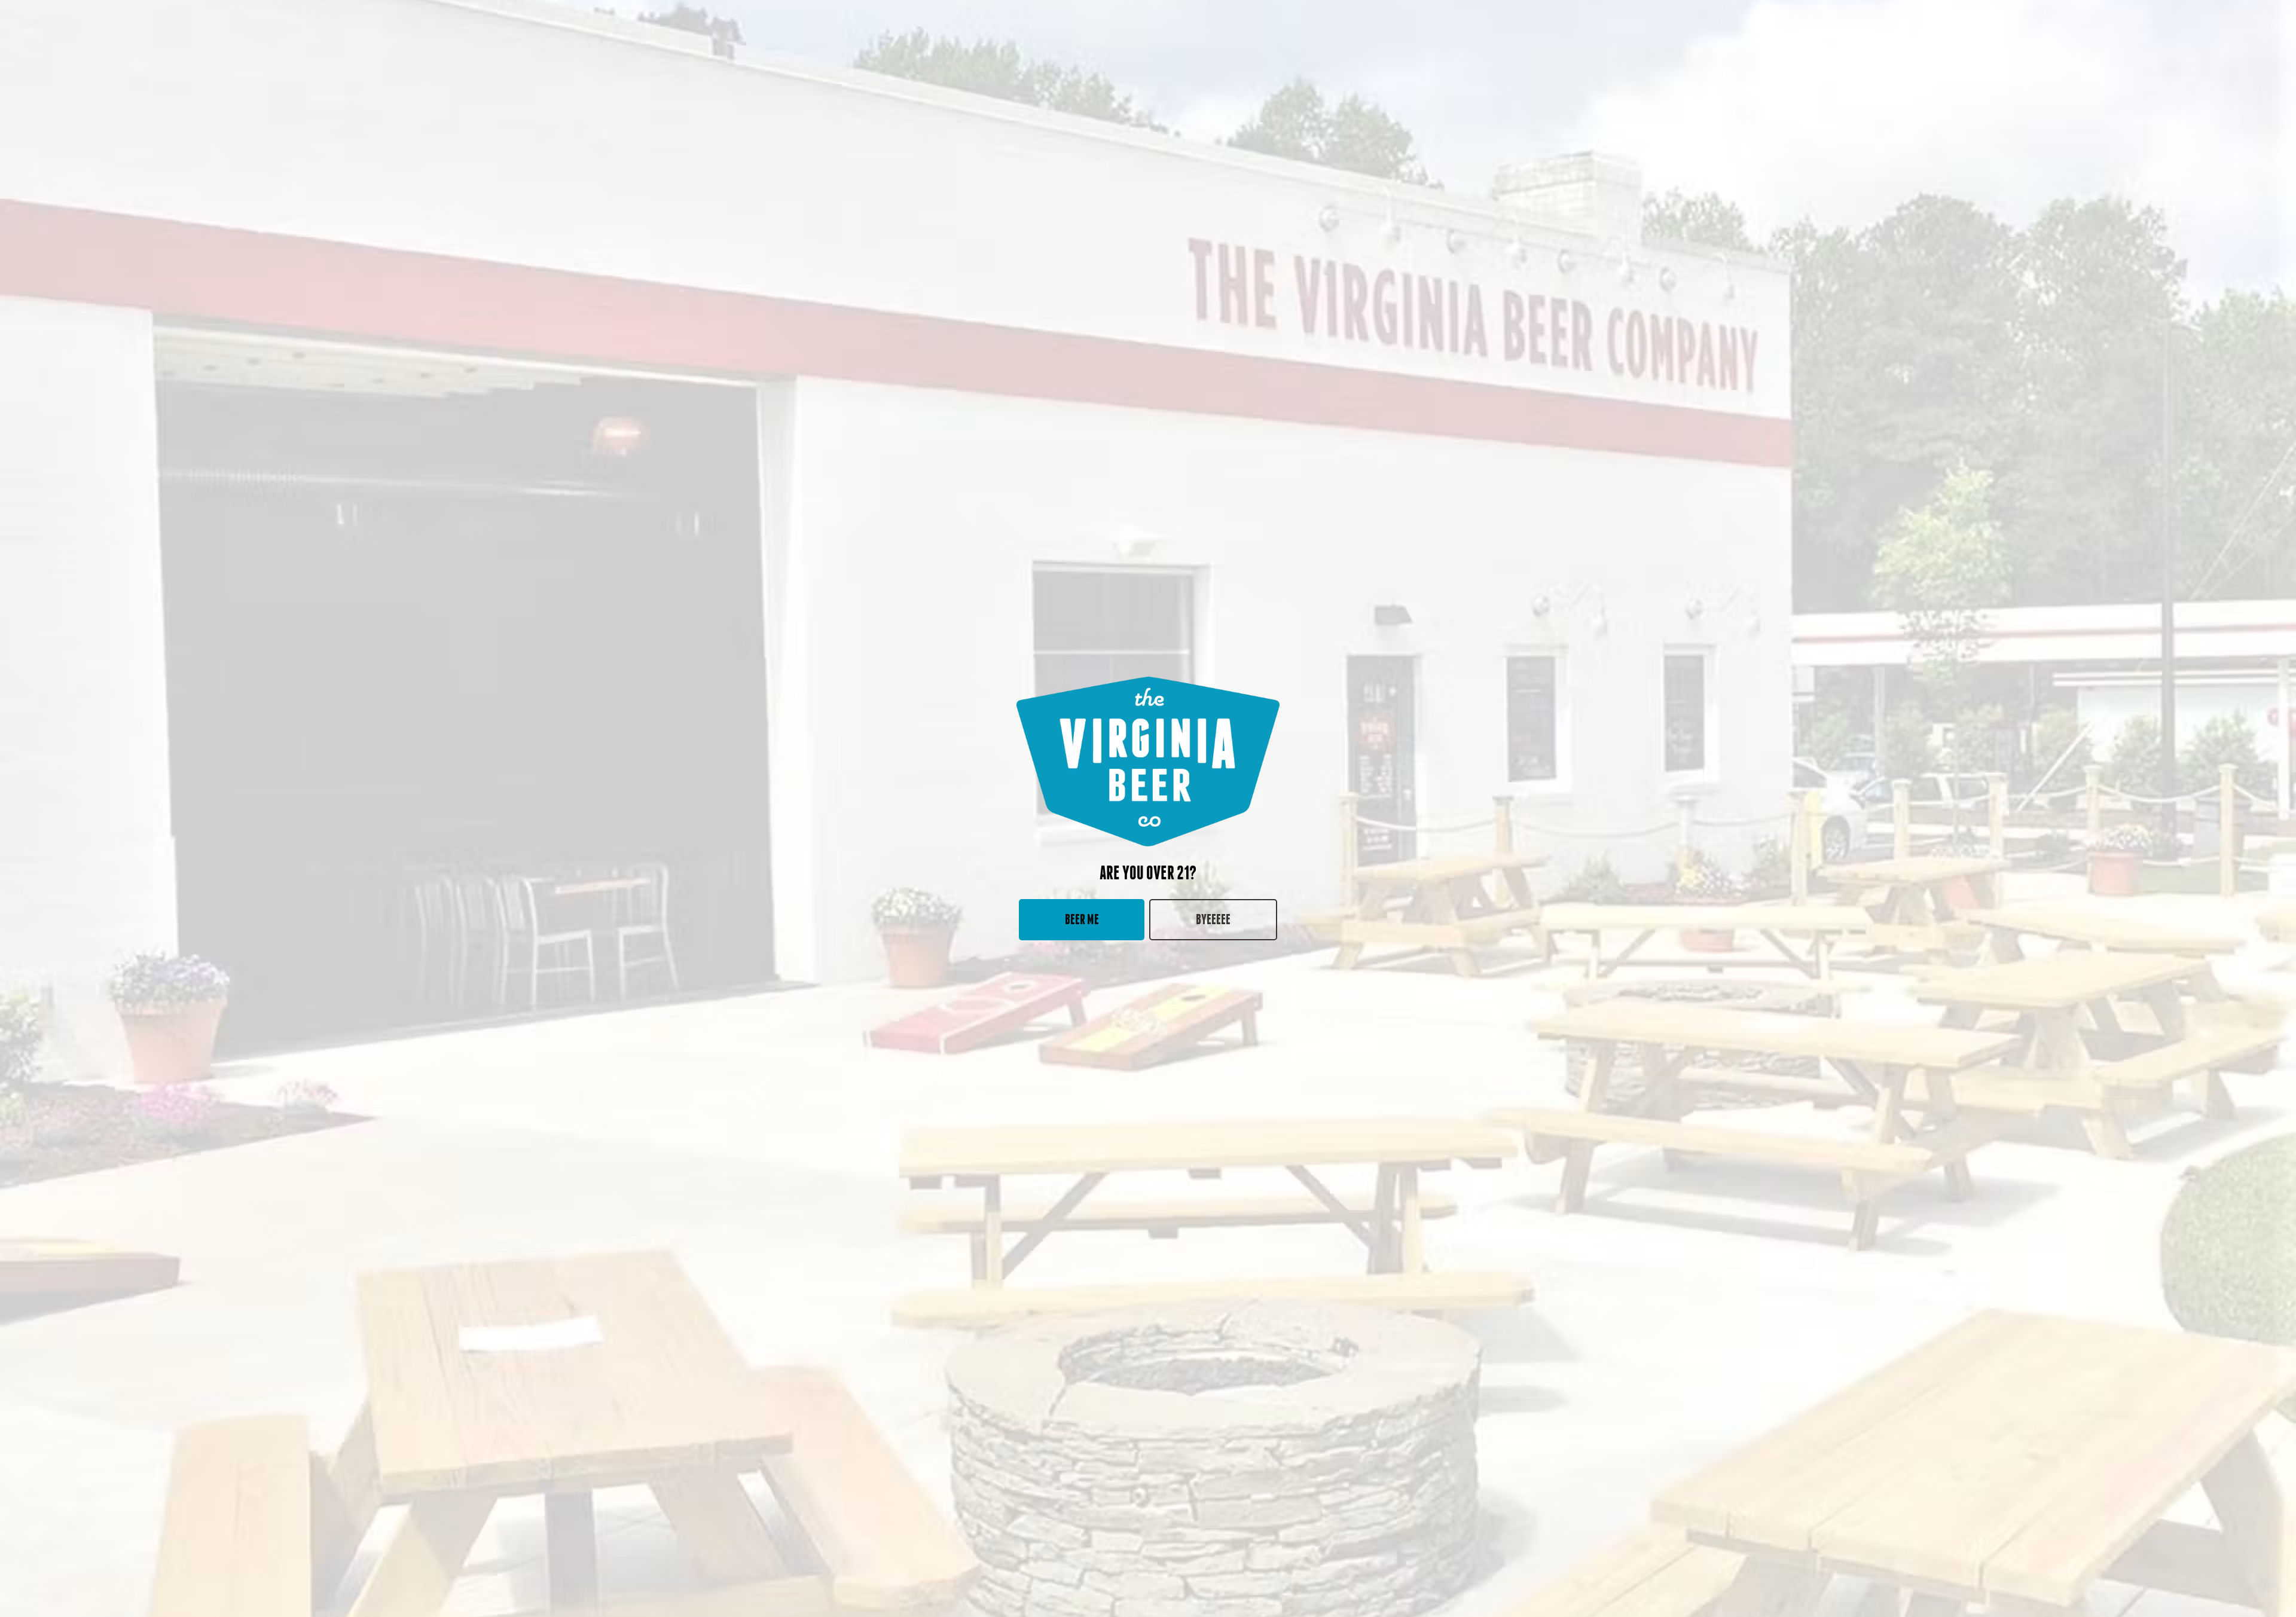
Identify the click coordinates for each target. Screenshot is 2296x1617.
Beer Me (1082, 919)
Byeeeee (1213, 919)
